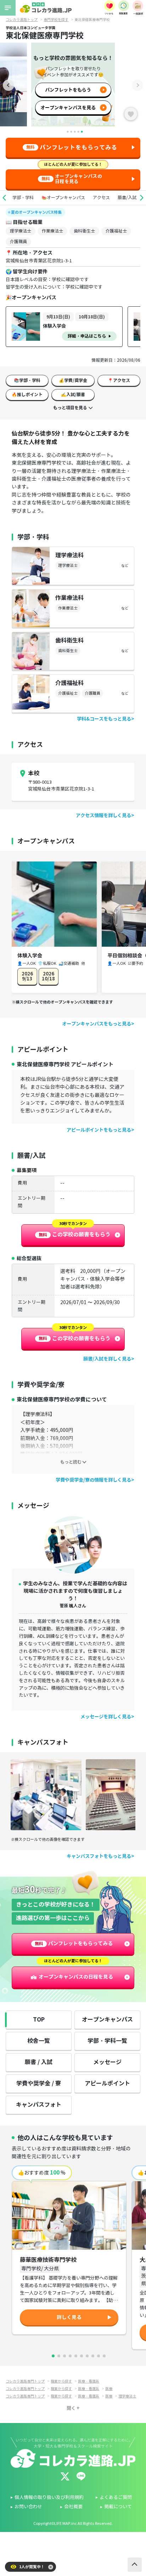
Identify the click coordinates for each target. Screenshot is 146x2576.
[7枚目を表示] (87, 2356)
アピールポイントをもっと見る (99, 1130)
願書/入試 (127, 198)
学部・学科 (23, 198)
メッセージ (107, 2062)
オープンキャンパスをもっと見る (97, 1024)
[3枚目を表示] (64, 2356)
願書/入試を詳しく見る (107, 1359)
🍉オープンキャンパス (63, 198)
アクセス (101, 198)
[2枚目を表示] (59, 2356)
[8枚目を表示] (93, 2356)
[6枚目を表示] (82, 2356)
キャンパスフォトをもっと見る (99, 1856)
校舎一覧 (39, 2041)
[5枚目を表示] (76, 2356)
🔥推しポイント (27, 395)
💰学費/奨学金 (73, 380)
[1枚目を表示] (53, 2356)
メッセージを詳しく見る (106, 1717)
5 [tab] (82, 132)
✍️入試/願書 (73, 395)
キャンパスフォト (39, 2105)
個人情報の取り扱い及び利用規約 (49, 2498)
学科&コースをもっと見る (104, 719)
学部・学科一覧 (107, 2041)
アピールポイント (107, 2083)
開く (71, 2408)
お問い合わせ (28, 2507)
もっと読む (71, 1462)
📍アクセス (119, 380)
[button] (4, 198)
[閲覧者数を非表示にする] (51, 2567)
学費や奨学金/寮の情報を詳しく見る (93, 1480)
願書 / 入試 (39, 2062)
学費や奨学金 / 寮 (39, 2083)
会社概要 (73, 2507)
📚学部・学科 (27, 380)
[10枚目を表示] (104, 2356)
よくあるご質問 (116, 2498)
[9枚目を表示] (99, 2356)
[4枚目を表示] (70, 2356)
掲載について (118, 2507)
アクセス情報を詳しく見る (103, 816)
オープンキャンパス (107, 2020)
